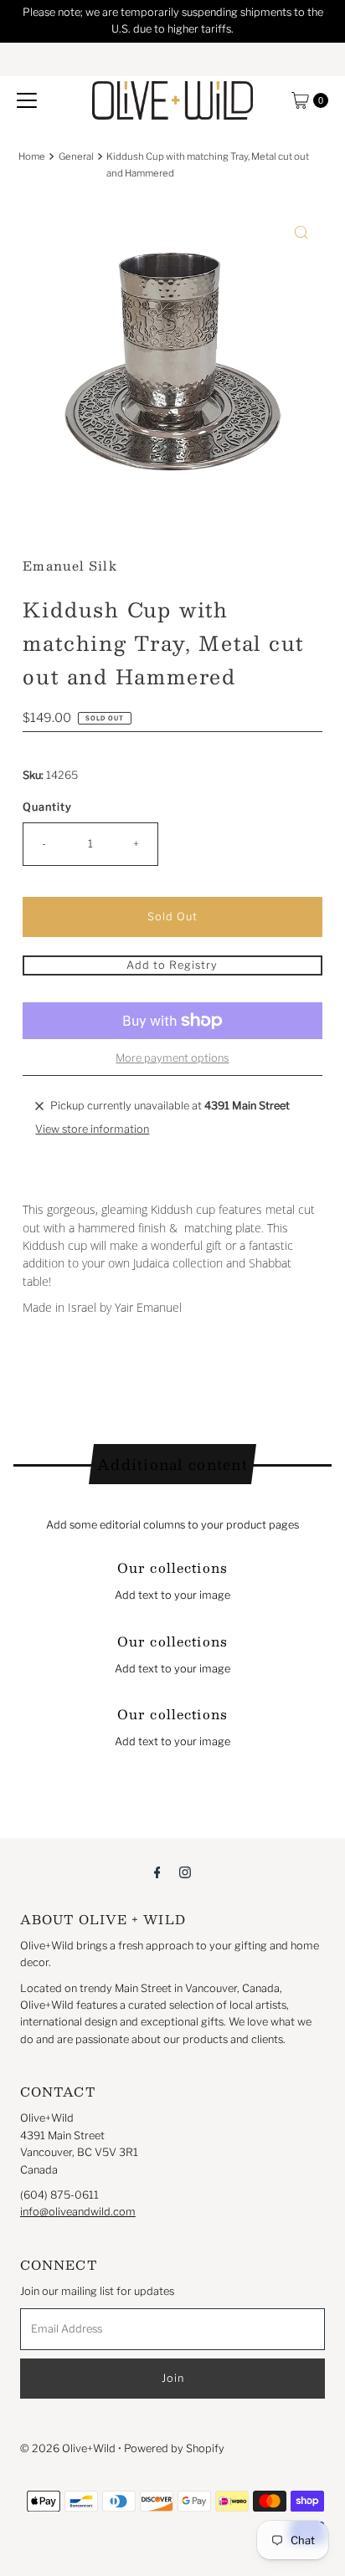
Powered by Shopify (174, 2448)
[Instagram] (185, 1872)
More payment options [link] (172, 1058)
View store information (92, 1129)
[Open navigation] (27, 100)
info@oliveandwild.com (78, 2212)
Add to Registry (172, 965)
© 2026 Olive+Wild (68, 2448)
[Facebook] (157, 1872)
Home (32, 156)
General (76, 156)
